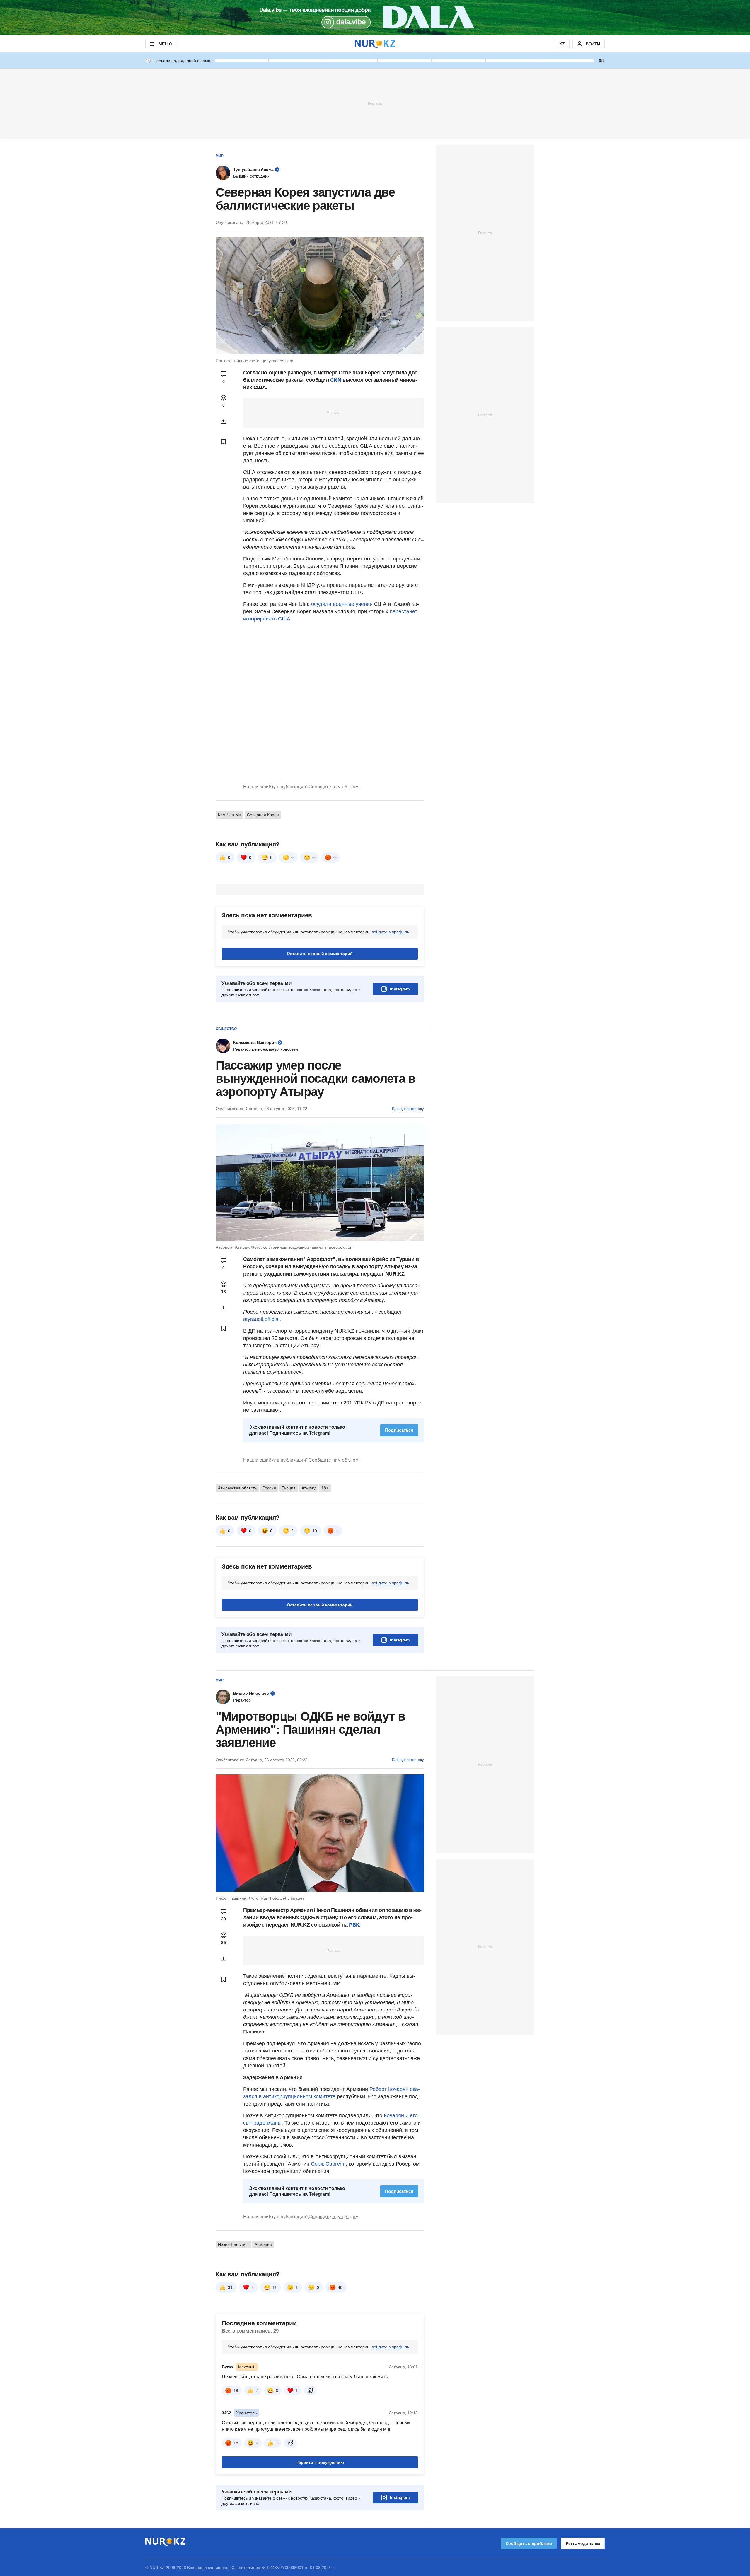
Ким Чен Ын (230, 815)
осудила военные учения (341, 604)
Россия (269, 1488)
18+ (325, 1488)
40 (340, 2287)
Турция (289, 1488)
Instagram (400, 989)
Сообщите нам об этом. (334, 787)
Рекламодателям (583, 2543)
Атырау (308, 1488)
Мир (220, 156)
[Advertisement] (375, 103)
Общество (226, 1029)
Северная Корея (263, 815)
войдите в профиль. (391, 932)
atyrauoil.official (261, 1319)
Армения (263, 2245)
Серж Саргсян (328, 2164)
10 (315, 1531)
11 (275, 2287)
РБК (354, 1925)
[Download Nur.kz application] (375, 18)
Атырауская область (237, 1488)
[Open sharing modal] (224, 422)
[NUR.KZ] (375, 44)
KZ (562, 44)
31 (230, 2287)
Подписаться (399, 1430)
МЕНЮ (165, 44)
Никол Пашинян (233, 2245)
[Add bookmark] (224, 442)
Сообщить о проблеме (529, 2543)
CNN (336, 380)
